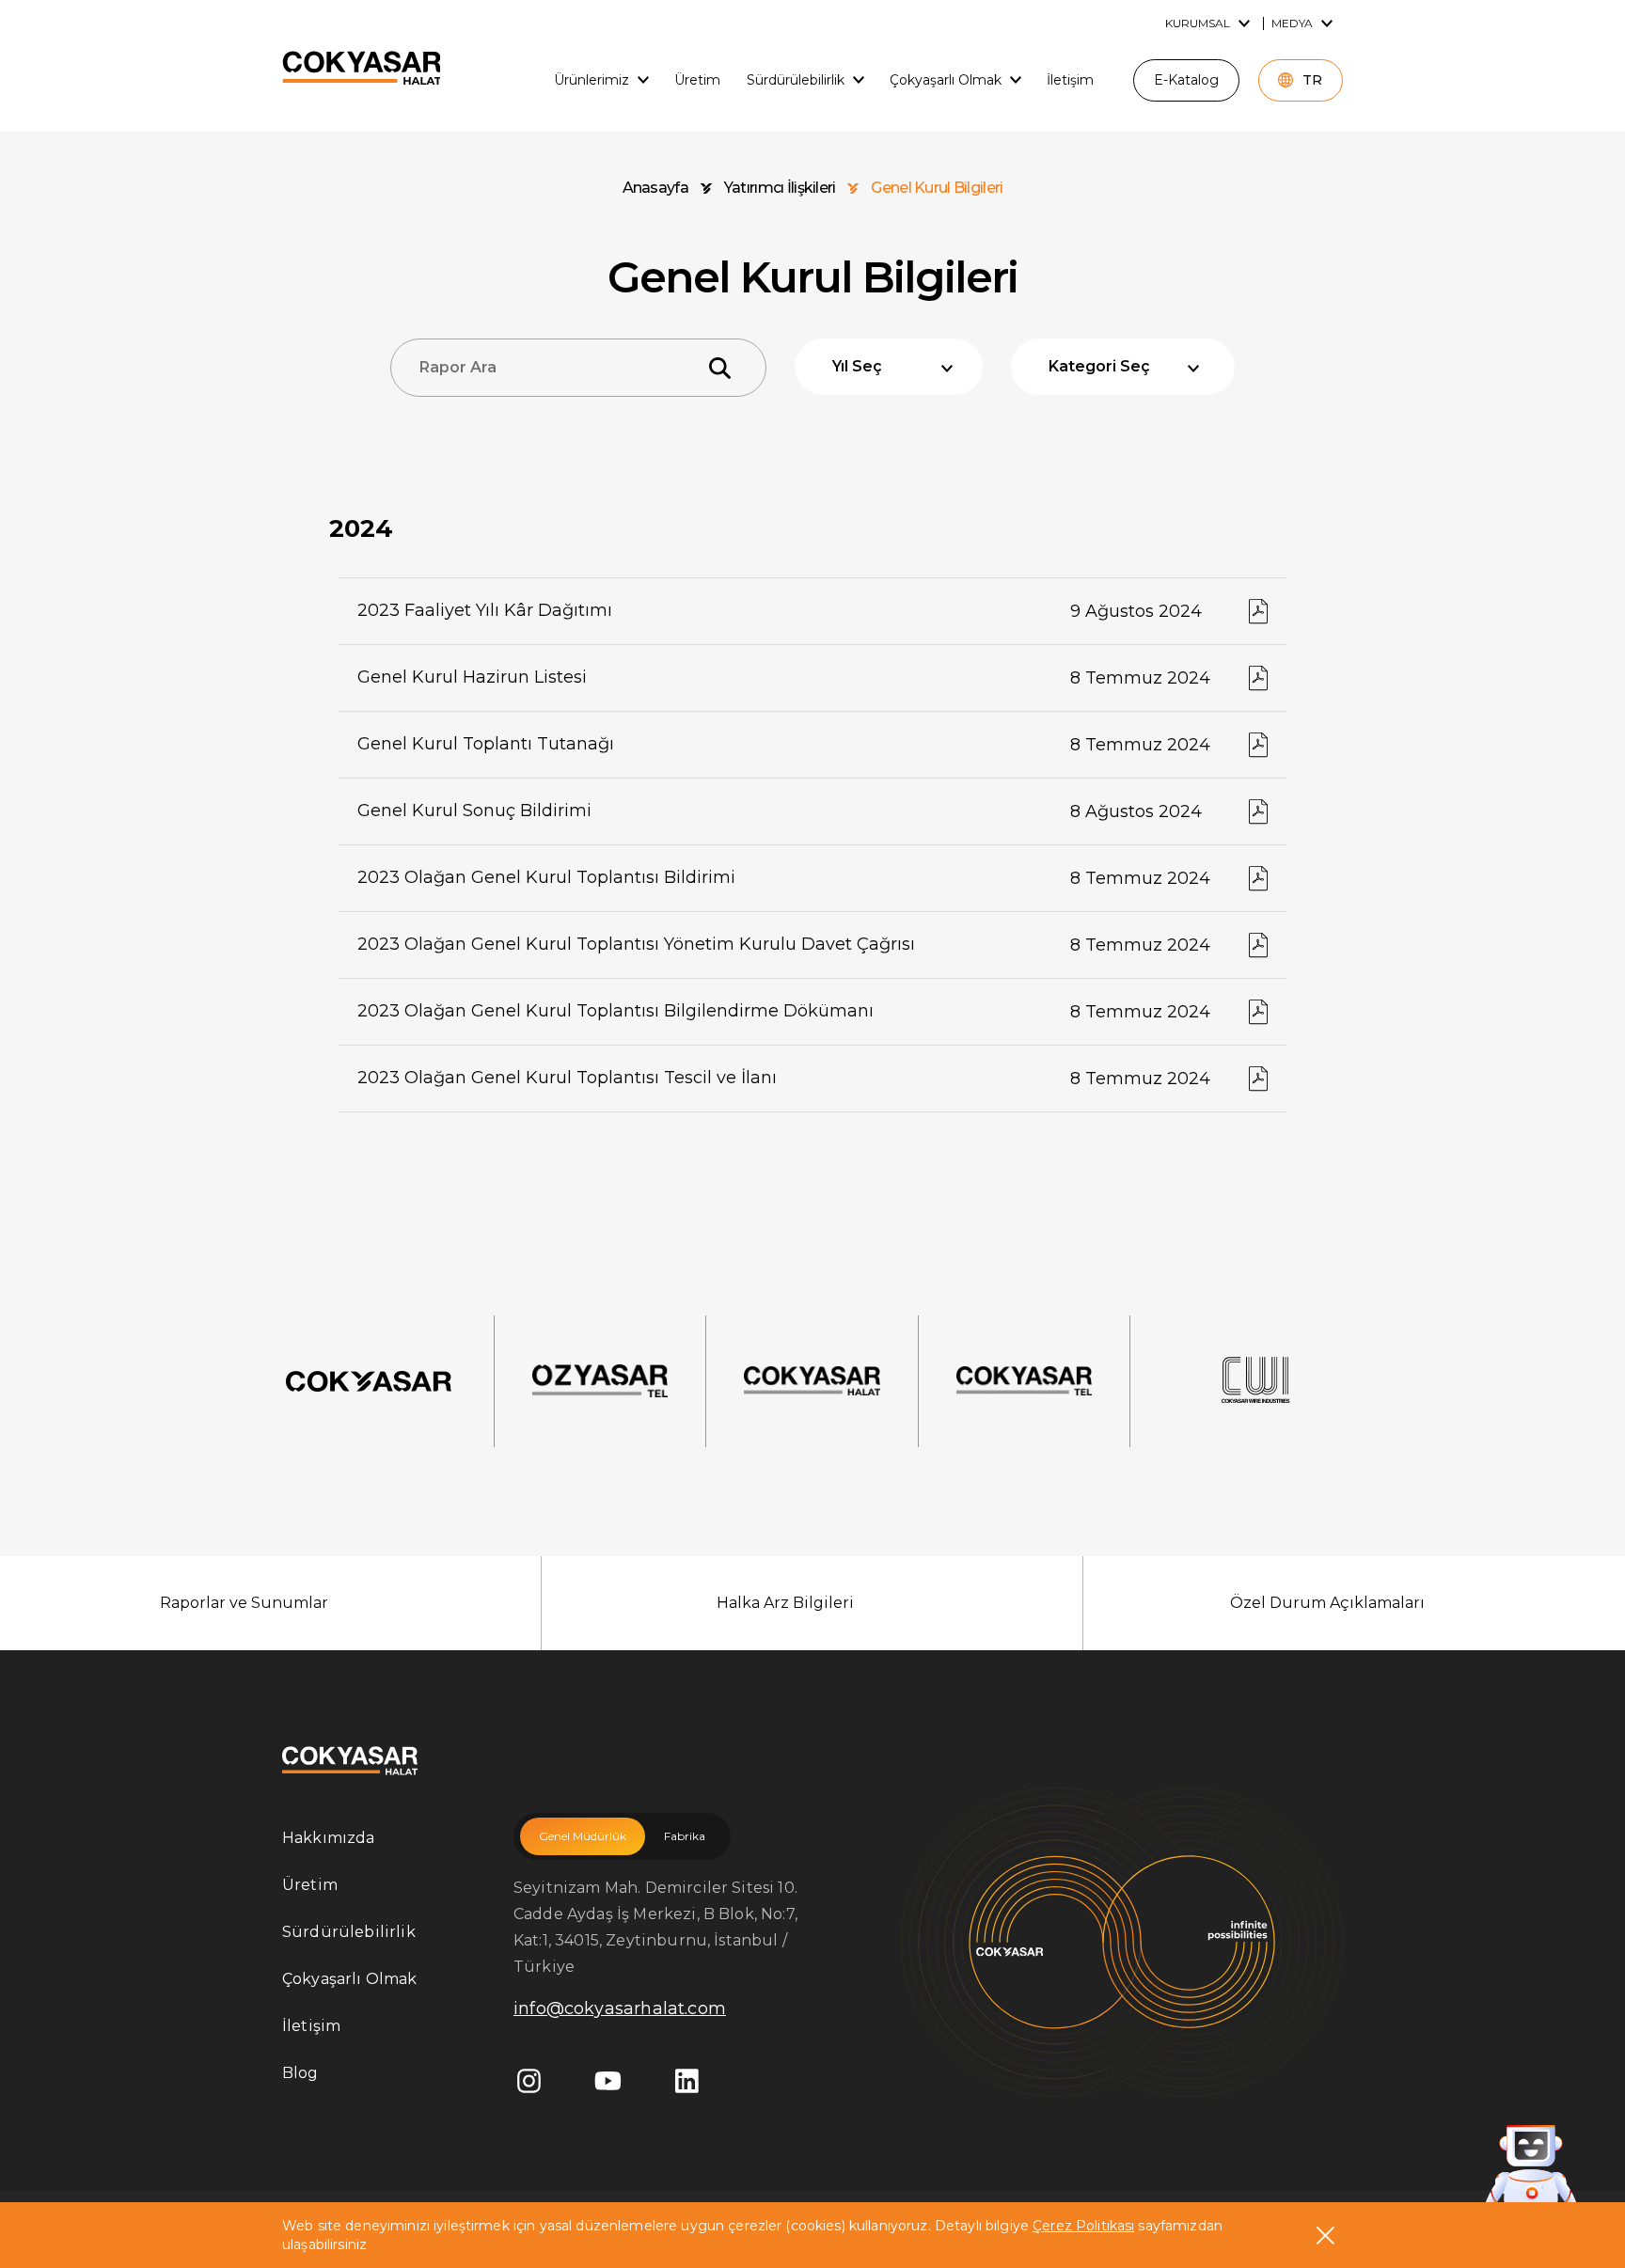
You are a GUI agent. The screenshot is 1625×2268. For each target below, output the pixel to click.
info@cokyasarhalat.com (620, 2008)
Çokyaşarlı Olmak (350, 1979)
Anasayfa (655, 188)
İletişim (311, 2026)
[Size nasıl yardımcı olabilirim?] (1531, 2167)
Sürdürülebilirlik (349, 1932)
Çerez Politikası (1083, 2226)
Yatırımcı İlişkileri (780, 188)
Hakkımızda (329, 1838)
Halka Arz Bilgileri (785, 1603)
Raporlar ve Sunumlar (244, 1603)
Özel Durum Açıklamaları (1327, 1603)
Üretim (310, 1885)
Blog (300, 2073)
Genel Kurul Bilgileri (937, 188)
